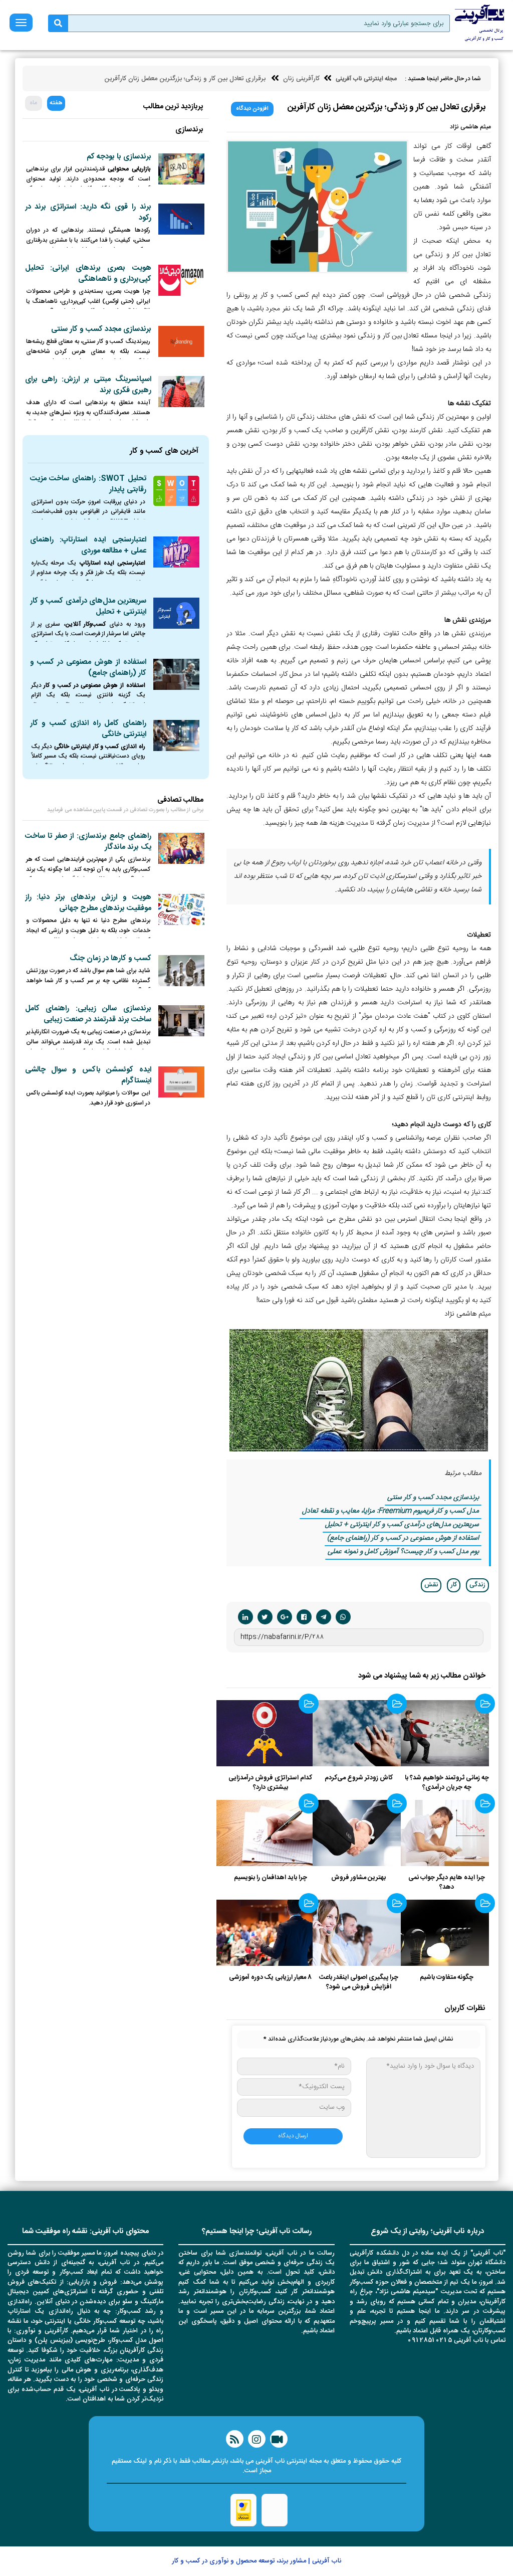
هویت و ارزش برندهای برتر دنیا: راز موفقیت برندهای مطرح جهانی (88, 903)
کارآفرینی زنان (301, 79)
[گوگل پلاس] (285, 1617)
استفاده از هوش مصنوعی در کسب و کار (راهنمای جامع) (403, 1538)
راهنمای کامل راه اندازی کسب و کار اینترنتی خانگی (88, 729)
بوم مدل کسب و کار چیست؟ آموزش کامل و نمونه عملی (403, 1552)
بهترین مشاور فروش (358, 1878)
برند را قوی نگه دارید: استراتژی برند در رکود (88, 212)
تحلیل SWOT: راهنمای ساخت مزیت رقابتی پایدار (88, 484)
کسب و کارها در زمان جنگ (110, 958)
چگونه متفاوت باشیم (447, 1977)
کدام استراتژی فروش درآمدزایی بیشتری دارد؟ (270, 1783)
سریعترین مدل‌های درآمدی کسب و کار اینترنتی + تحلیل (402, 1525)
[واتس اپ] (343, 1617)
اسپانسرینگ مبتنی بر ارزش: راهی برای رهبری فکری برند (88, 385)
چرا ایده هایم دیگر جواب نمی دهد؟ (447, 1882)
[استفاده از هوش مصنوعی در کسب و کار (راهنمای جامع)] (176, 674)
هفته (56, 103)
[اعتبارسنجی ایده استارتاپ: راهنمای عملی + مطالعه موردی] (176, 552)
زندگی (477, 1585)
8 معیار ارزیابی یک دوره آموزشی (270, 1977)
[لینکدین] (245, 1617)
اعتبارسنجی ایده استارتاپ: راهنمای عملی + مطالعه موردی (88, 545)
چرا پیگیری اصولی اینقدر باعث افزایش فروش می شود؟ (359, 1982)
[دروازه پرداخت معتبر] (243, 2510)
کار (454, 1585)
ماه (33, 103)
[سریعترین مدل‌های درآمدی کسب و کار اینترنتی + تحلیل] (176, 613)
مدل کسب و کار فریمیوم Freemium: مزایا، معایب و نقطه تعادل (391, 1511)
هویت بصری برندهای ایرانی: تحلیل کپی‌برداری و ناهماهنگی (88, 273)
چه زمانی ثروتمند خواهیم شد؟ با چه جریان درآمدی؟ (447, 1783)
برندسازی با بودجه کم (119, 157)
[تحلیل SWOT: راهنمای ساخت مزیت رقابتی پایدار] (176, 491)
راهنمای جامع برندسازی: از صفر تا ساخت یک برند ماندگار (88, 842)
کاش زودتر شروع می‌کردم (359, 1778)
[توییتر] (265, 1617)
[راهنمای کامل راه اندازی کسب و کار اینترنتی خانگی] (176, 735)
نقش (431, 1585)
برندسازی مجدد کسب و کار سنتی (433, 1498)
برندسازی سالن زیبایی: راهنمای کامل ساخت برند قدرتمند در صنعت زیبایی (88, 1014)
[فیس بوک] (304, 1617)
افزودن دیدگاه (252, 109)
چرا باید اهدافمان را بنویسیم (271, 1878)
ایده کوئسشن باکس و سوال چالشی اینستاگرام (88, 1075)
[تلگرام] (324, 1617)
